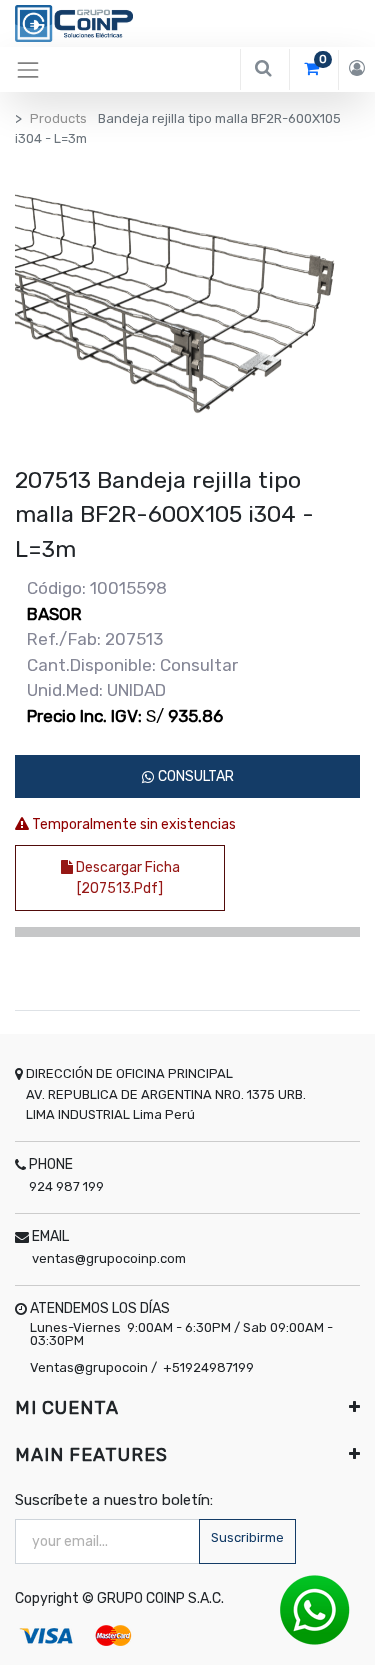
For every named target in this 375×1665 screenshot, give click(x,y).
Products (58, 118)
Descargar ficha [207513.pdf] (126, 878)
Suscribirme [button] (247, 1537)
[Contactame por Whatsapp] (315, 1609)
